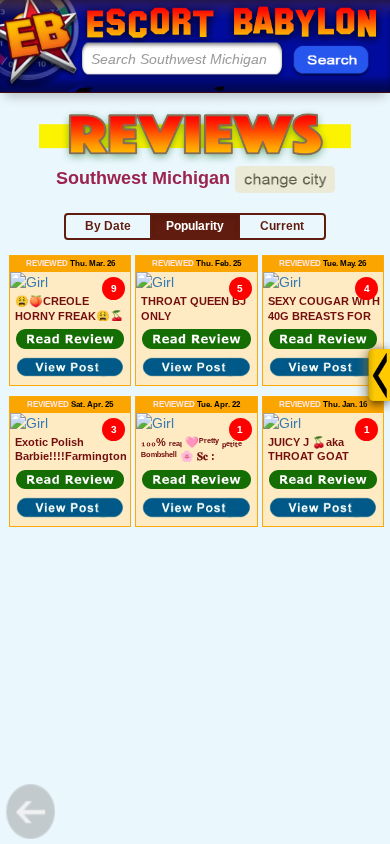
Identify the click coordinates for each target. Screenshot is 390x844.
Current (282, 226)
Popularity (195, 226)
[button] (70, 338)
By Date (108, 226)
